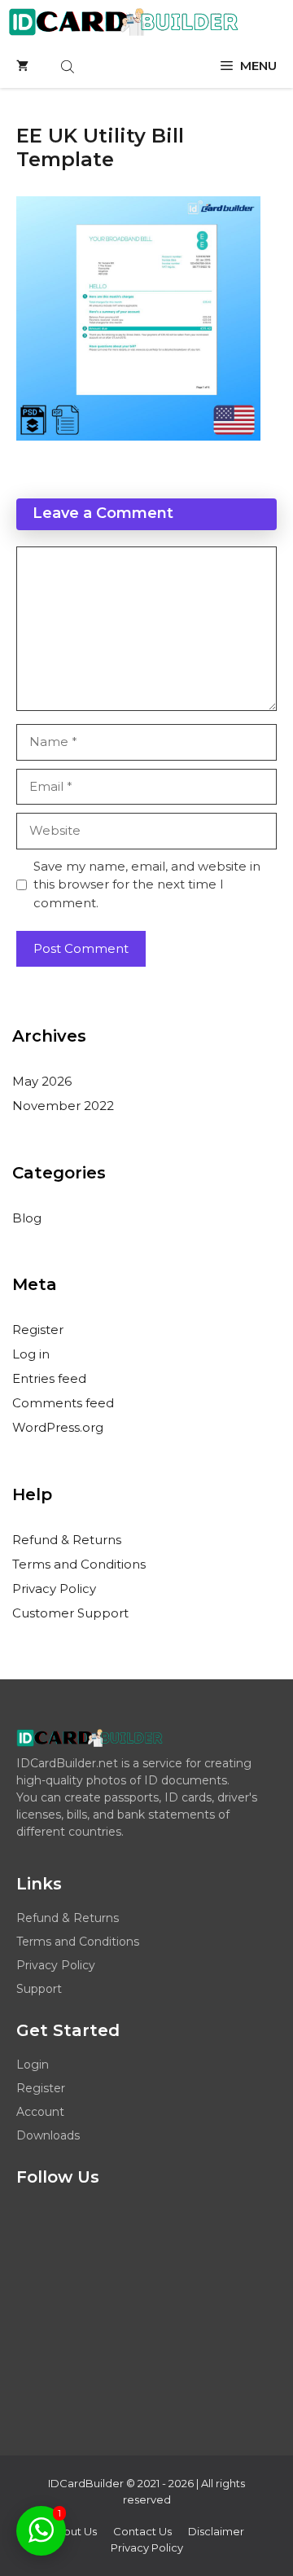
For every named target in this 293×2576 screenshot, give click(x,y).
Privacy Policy (54, 1589)
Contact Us (142, 2531)
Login (33, 2065)
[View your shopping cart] (22, 66)
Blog (27, 1218)
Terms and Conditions (79, 1564)
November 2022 (63, 1106)
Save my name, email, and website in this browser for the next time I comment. (147, 884)
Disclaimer (216, 2531)
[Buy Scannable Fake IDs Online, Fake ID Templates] (123, 22)
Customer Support (70, 1613)
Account (40, 2112)
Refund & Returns (67, 1540)
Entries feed (49, 1378)
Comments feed (63, 1403)
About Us (73, 2531)
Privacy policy (147, 2547)
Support (39, 1989)
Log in (31, 1354)
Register (38, 1330)
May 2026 (42, 1081)
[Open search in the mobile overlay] (69, 66)
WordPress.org (58, 1427)
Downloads (48, 2135)
